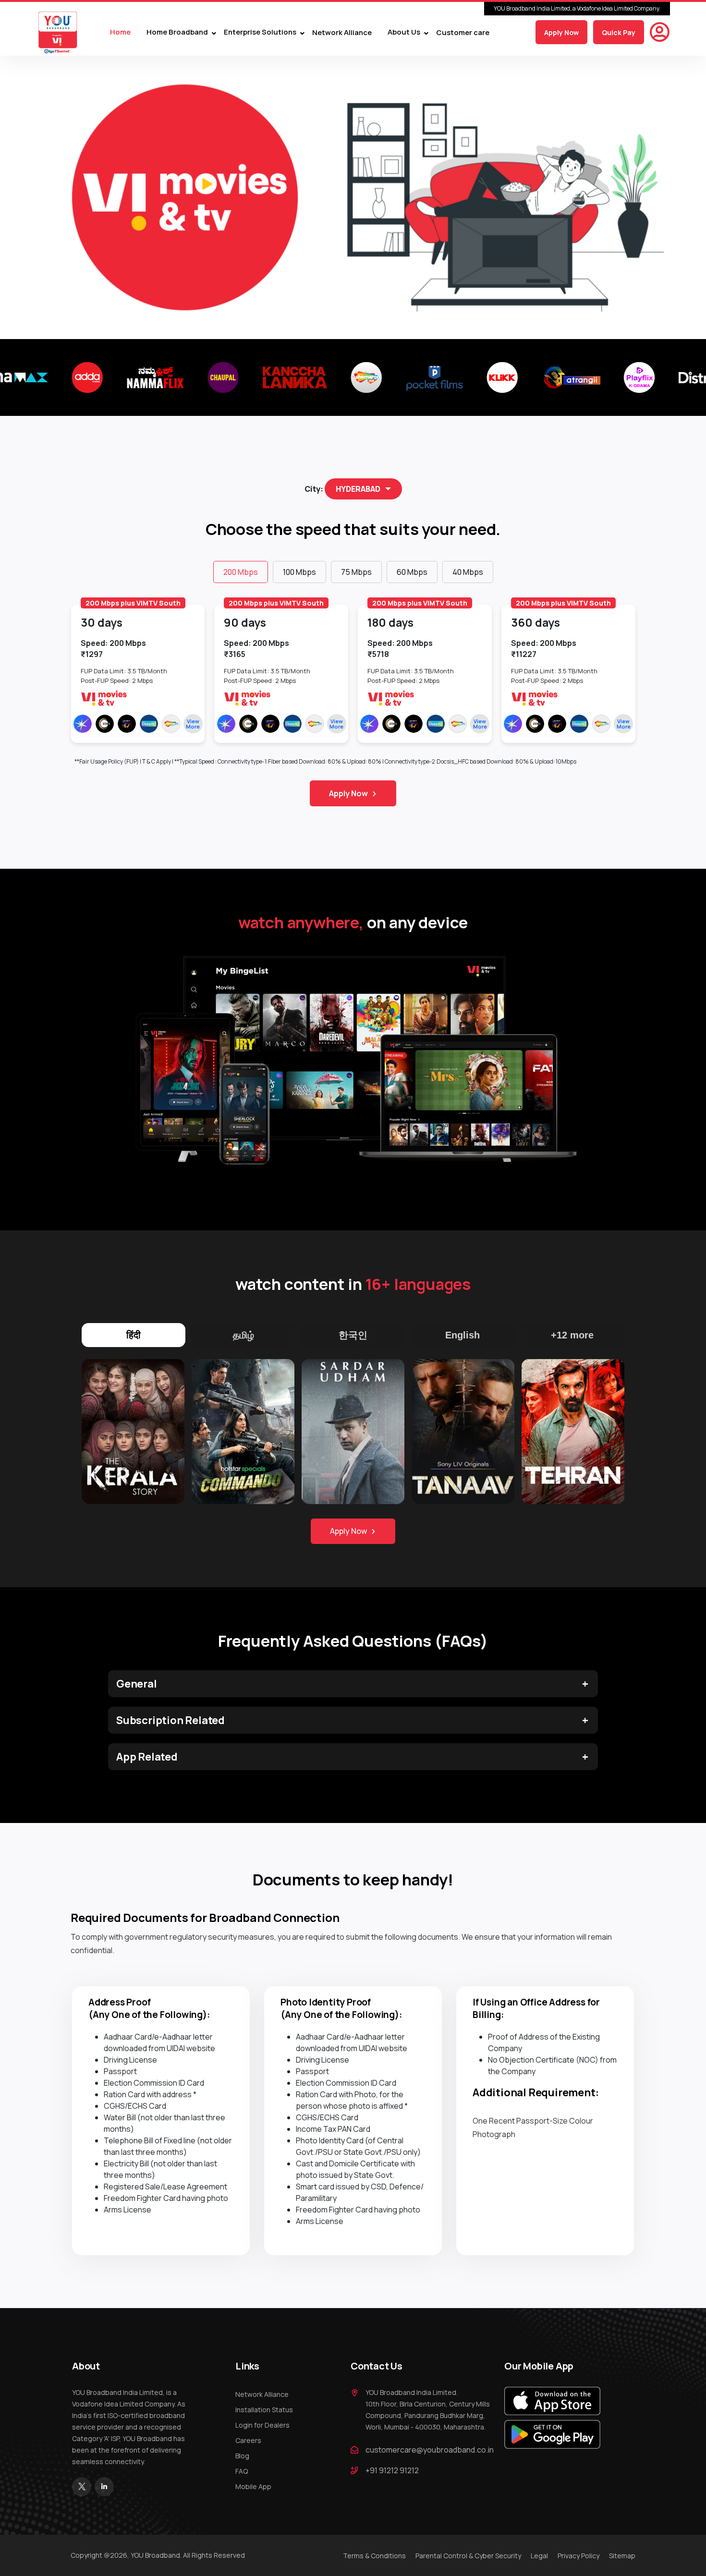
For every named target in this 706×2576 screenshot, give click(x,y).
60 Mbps (412, 572)
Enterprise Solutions (260, 32)
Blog (242, 2456)
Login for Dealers (262, 2425)
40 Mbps (468, 572)
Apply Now (561, 32)
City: (314, 489)
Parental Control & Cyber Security (468, 2556)
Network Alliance (342, 32)
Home (120, 32)
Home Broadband (177, 32)
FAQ (242, 2471)
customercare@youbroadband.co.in (430, 2450)
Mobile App (253, 2486)
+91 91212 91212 (392, 2470)
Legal (539, 2556)
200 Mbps (241, 572)
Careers (248, 2440)
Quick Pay (619, 32)
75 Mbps (356, 572)
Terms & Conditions (374, 2556)
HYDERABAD (358, 489)
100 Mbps (299, 572)
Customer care (463, 32)
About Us (404, 32)
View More (193, 724)
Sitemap (622, 2556)
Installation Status (264, 2410)
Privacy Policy (578, 2556)
